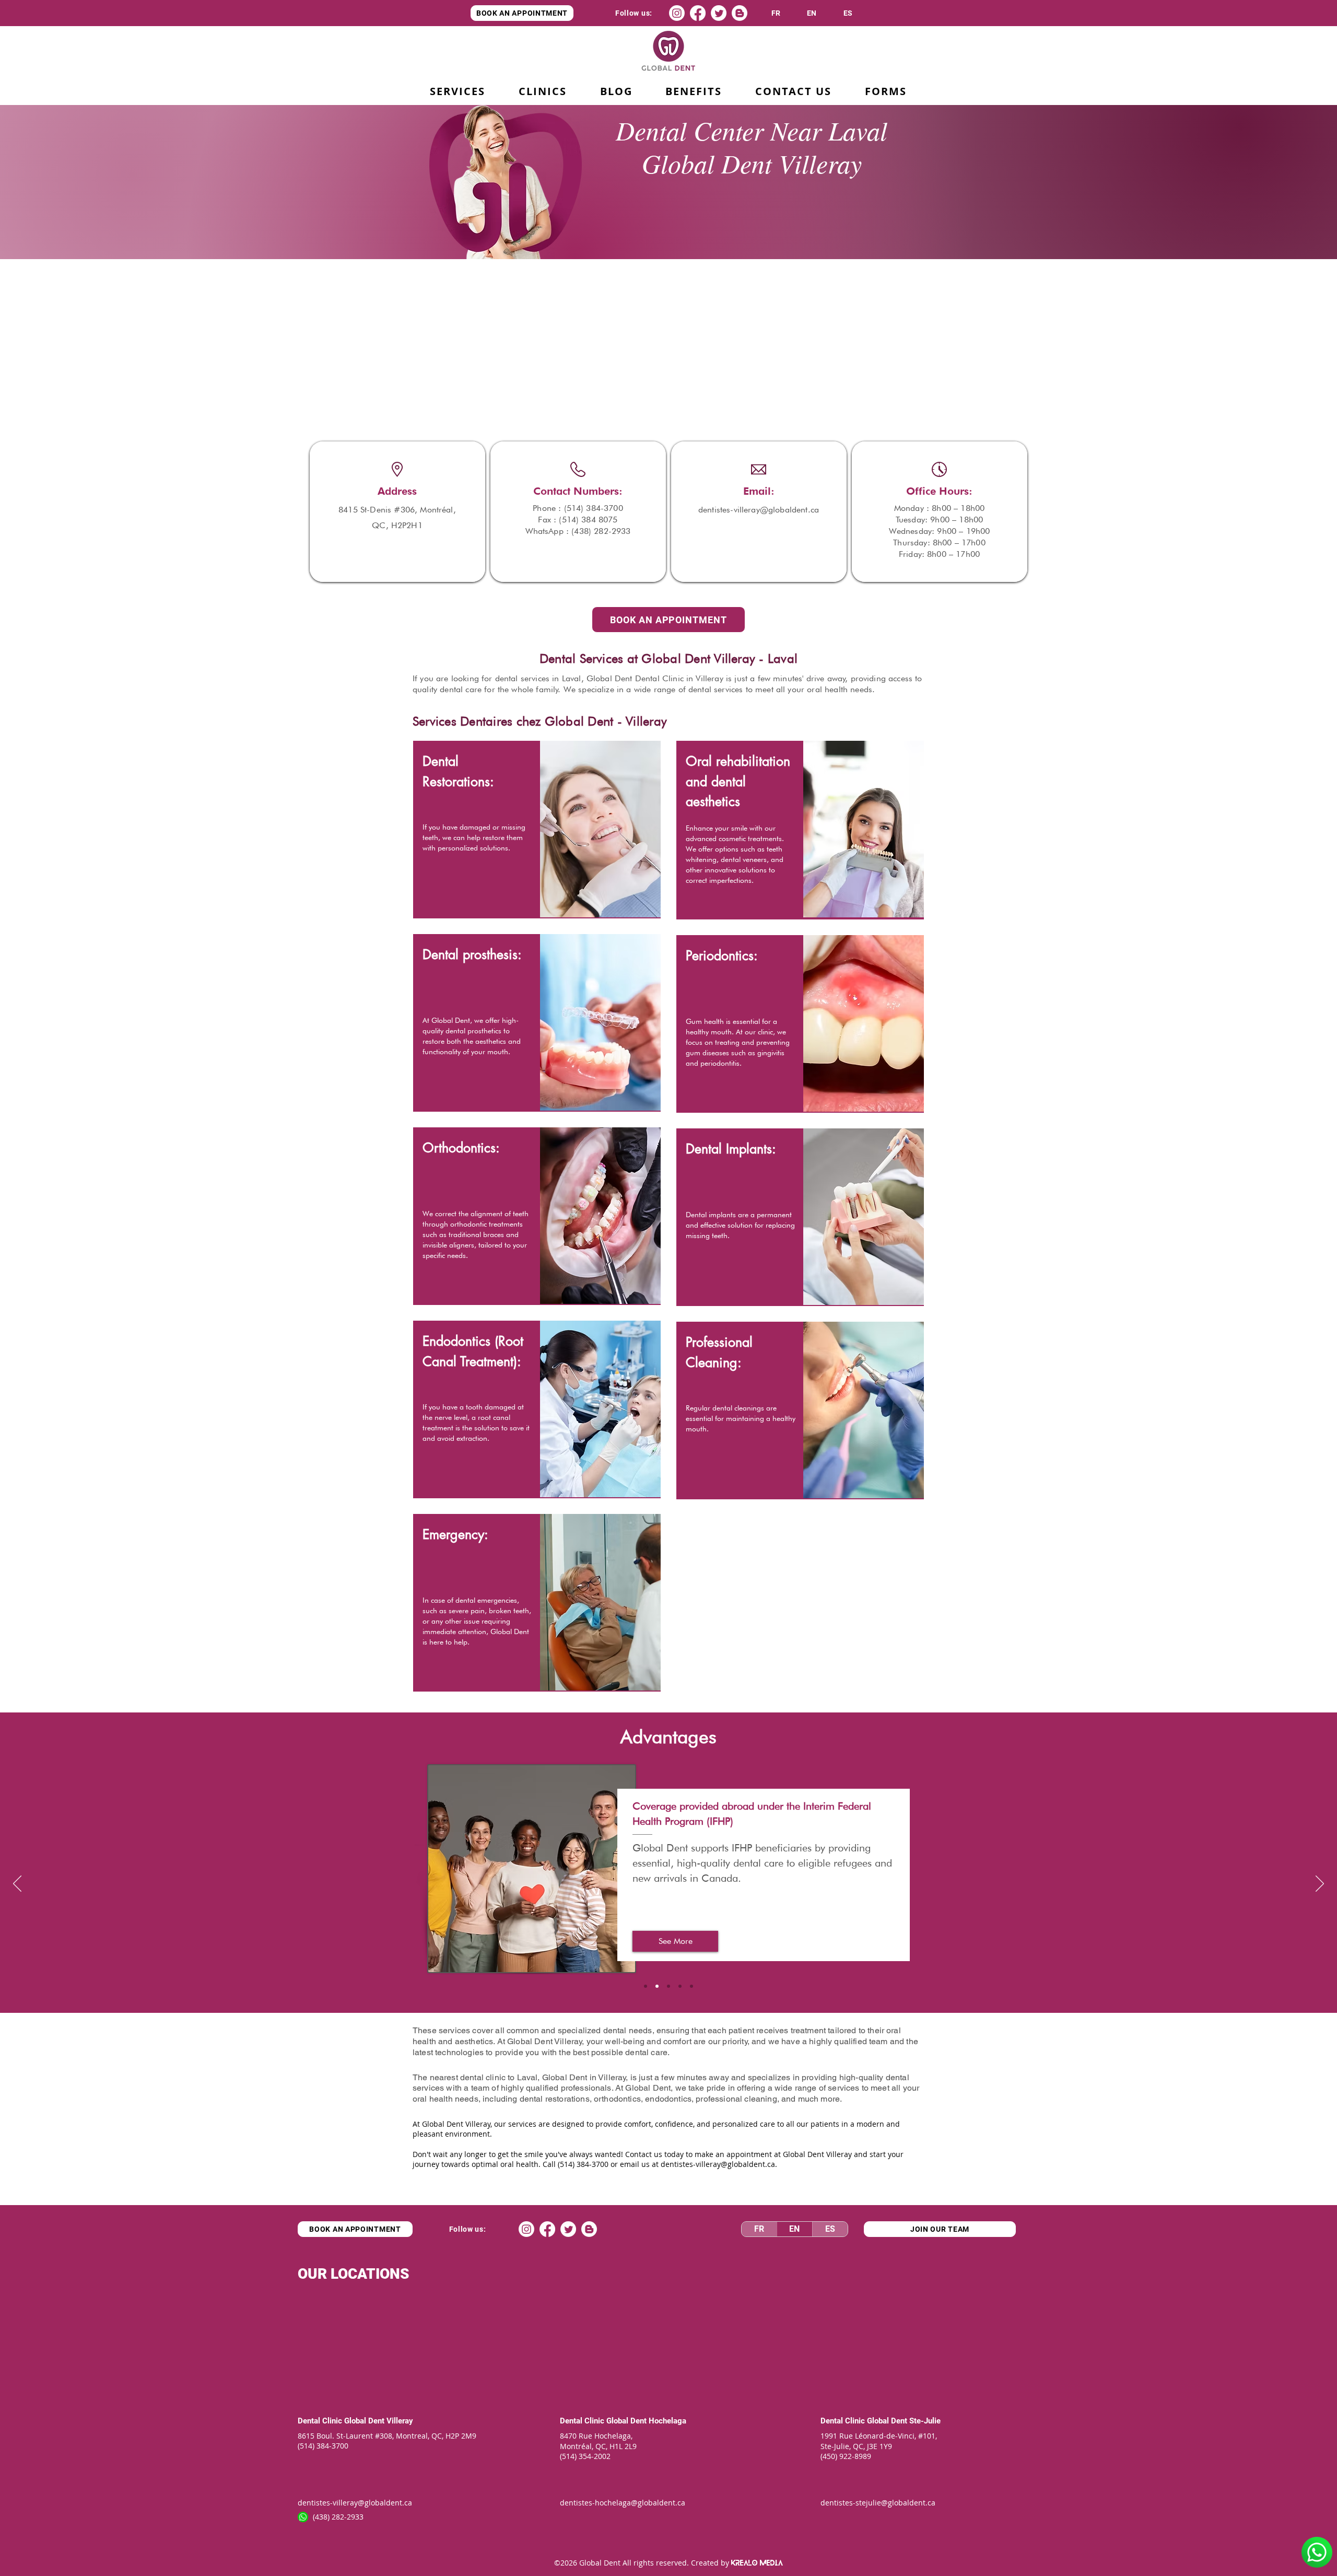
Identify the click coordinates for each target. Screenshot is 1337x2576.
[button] (694, 92)
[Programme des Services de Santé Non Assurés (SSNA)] (668, 1986)
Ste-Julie (925, 2421)
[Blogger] (740, 13)
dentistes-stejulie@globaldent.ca (878, 2503)
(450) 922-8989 (846, 2456)
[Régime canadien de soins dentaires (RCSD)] (691, 1986)
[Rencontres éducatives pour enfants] (680, 1986)
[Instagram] (677, 13)
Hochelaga (667, 2421)
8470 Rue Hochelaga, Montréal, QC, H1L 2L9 (598, 2441)
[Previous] (17, 1884)
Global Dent (365, 2421)
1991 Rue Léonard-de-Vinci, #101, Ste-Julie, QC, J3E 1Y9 (880, 2441)
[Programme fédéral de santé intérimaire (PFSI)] (657, 1986)
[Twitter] (719, 13)
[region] (537, 830)
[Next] (1320, 1884)
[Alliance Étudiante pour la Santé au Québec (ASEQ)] (646, 1986)
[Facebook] (698, 13)
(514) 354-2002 (585, 2456)
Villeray (400, 2421)
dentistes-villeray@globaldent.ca (718, 2164)
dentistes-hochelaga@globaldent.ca (623, 2503)
